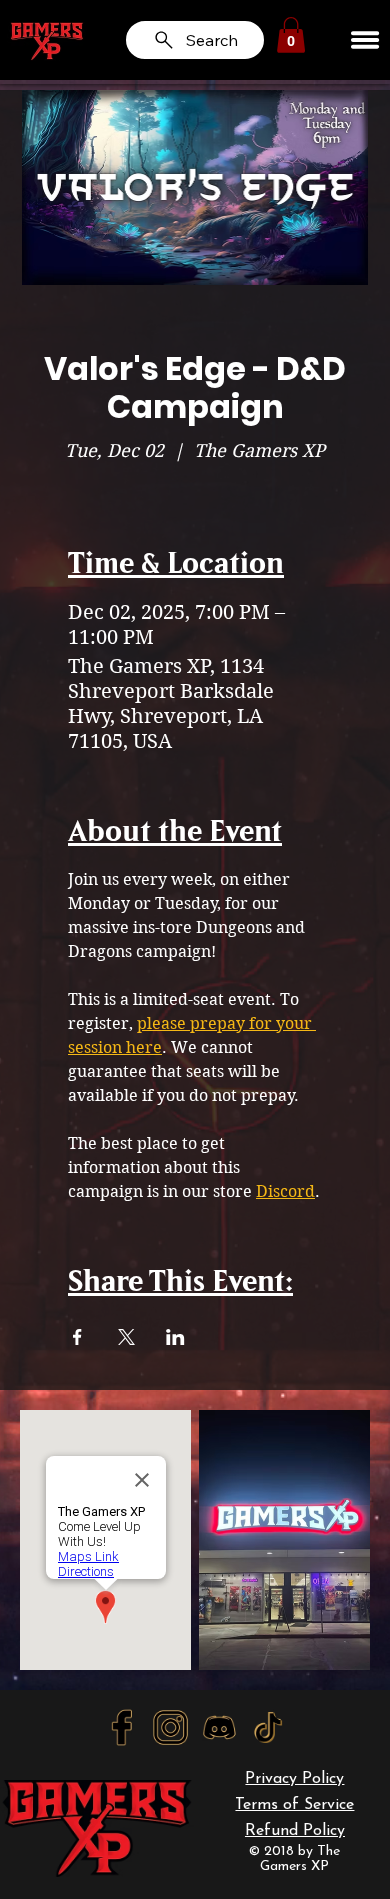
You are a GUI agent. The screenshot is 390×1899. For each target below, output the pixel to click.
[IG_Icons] (171, 1727)
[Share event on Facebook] (77, 1337)
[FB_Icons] (122, 1727)
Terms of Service (294, 1805)
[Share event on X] (126, 1337)
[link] (291, 35)
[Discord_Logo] (219, 1727)
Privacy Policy (294, 1779)
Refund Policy (295, 1831)
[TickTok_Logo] (268, 1727)
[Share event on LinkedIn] (175, 1337)
